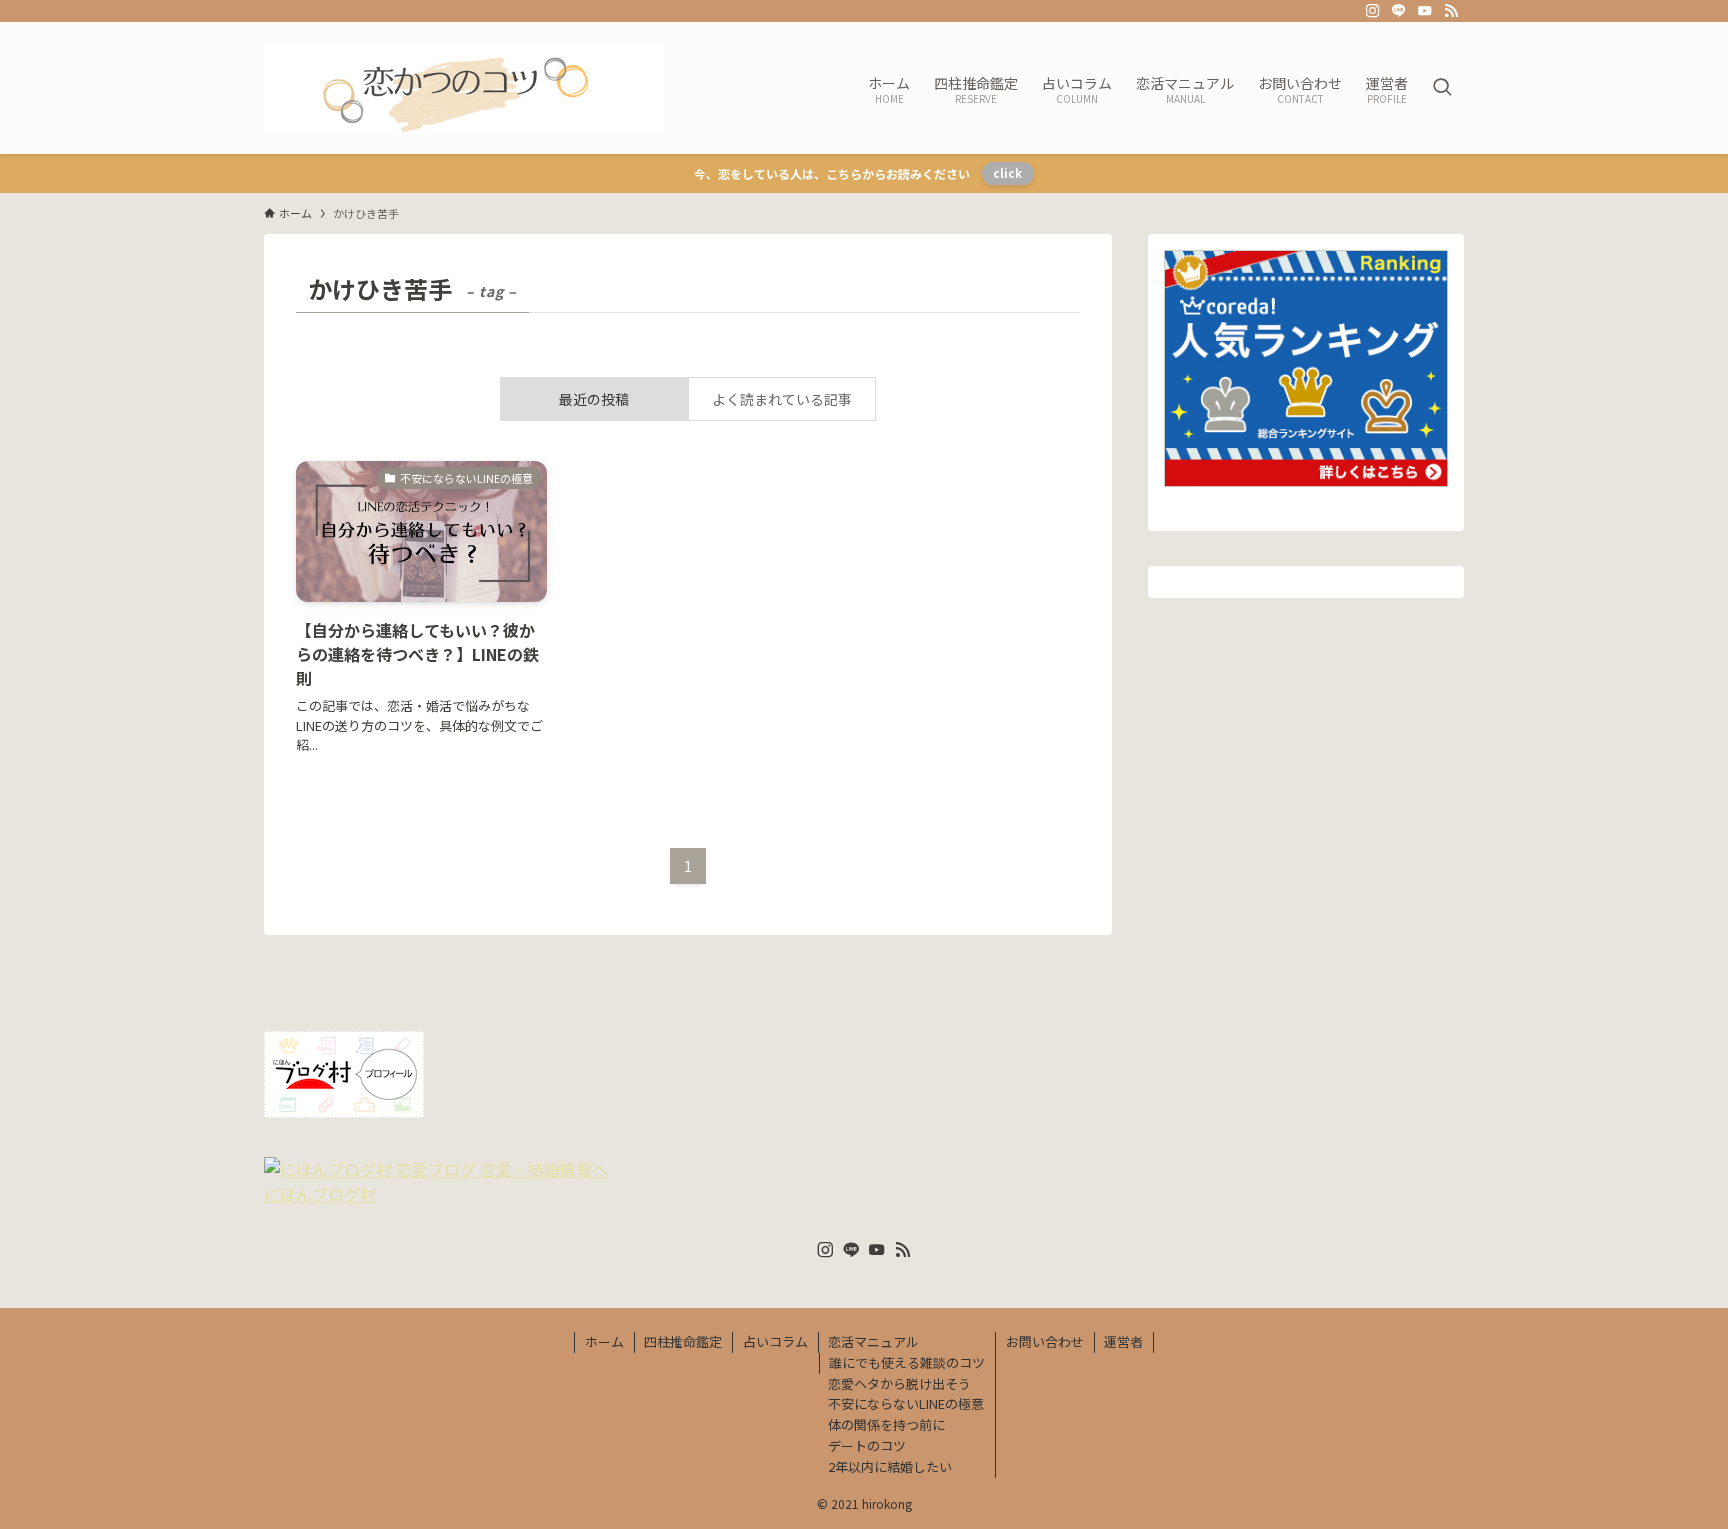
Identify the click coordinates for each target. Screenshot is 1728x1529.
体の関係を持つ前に (886, 1424)
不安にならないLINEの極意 (906, 1403)
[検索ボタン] (1442, 88)
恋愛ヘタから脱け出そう (899, 1383)
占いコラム (775, 1341)
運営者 (1123, 1341)
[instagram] (1373, 11)
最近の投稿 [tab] (594, 399)
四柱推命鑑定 (683, 1341)
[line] (1399, 11)
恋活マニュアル (873, 1341)
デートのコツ (867, 1445)
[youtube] (1425, 11)
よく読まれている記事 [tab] (782, 399)
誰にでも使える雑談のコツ (907, 1362)
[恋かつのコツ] (464, 88)
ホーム (604, 1341)
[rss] (1451, 11)
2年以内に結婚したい (890, 1466)
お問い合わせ (1045, 1341)
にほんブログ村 (320, 1194)
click (1007, 173)
